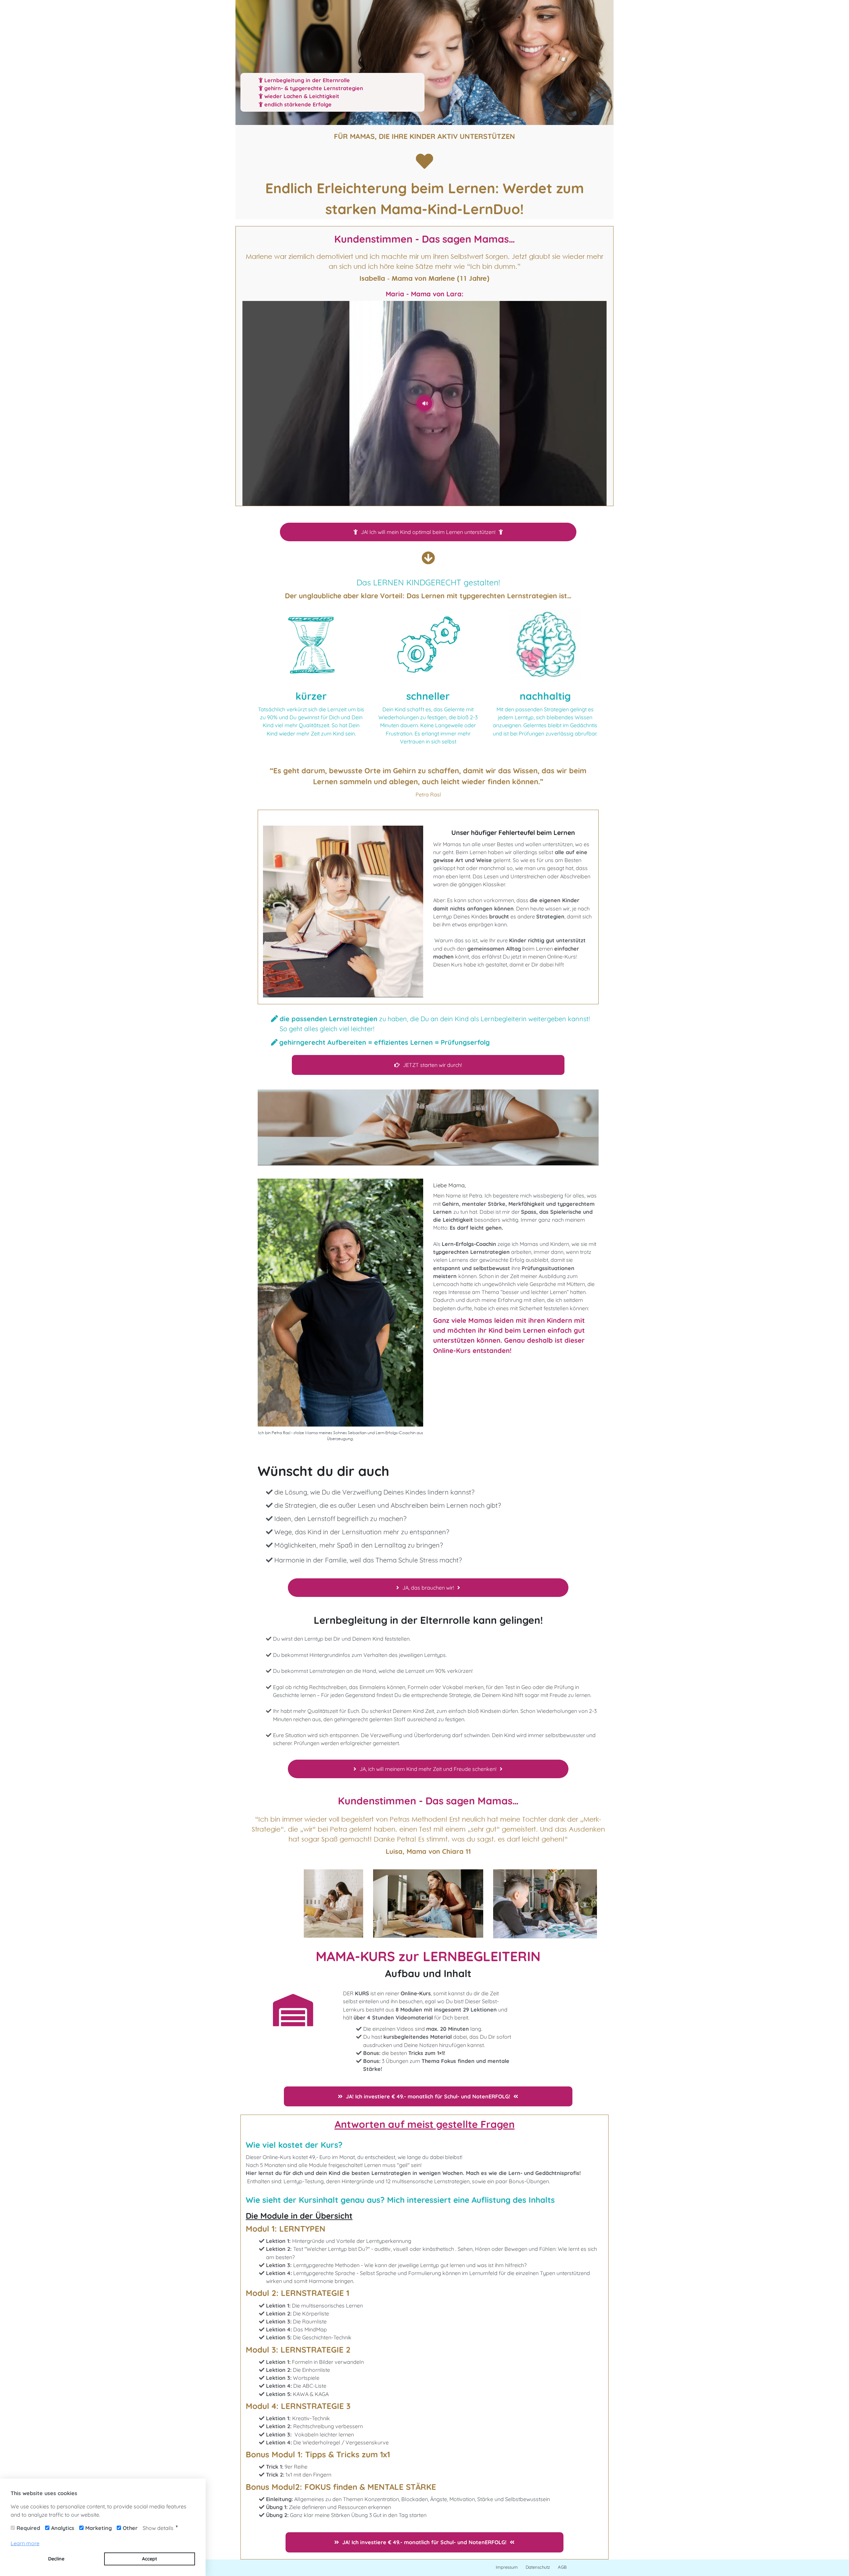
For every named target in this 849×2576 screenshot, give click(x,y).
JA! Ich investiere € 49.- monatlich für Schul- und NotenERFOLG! (428, 2096)
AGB (562, 2567)
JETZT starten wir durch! (432, 1065)
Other (130, 2528)
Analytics (63, 2528)
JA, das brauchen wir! (428, 1588)
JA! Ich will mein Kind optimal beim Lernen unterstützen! (428, 532)
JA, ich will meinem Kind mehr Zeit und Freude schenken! (428, 1769)
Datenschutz (538, 2567)
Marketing (98, 2528)
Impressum (507, 2567)
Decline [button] (56, 2559)
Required (28, 2528)
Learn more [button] (25, 2543)
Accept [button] (150, 2559)
